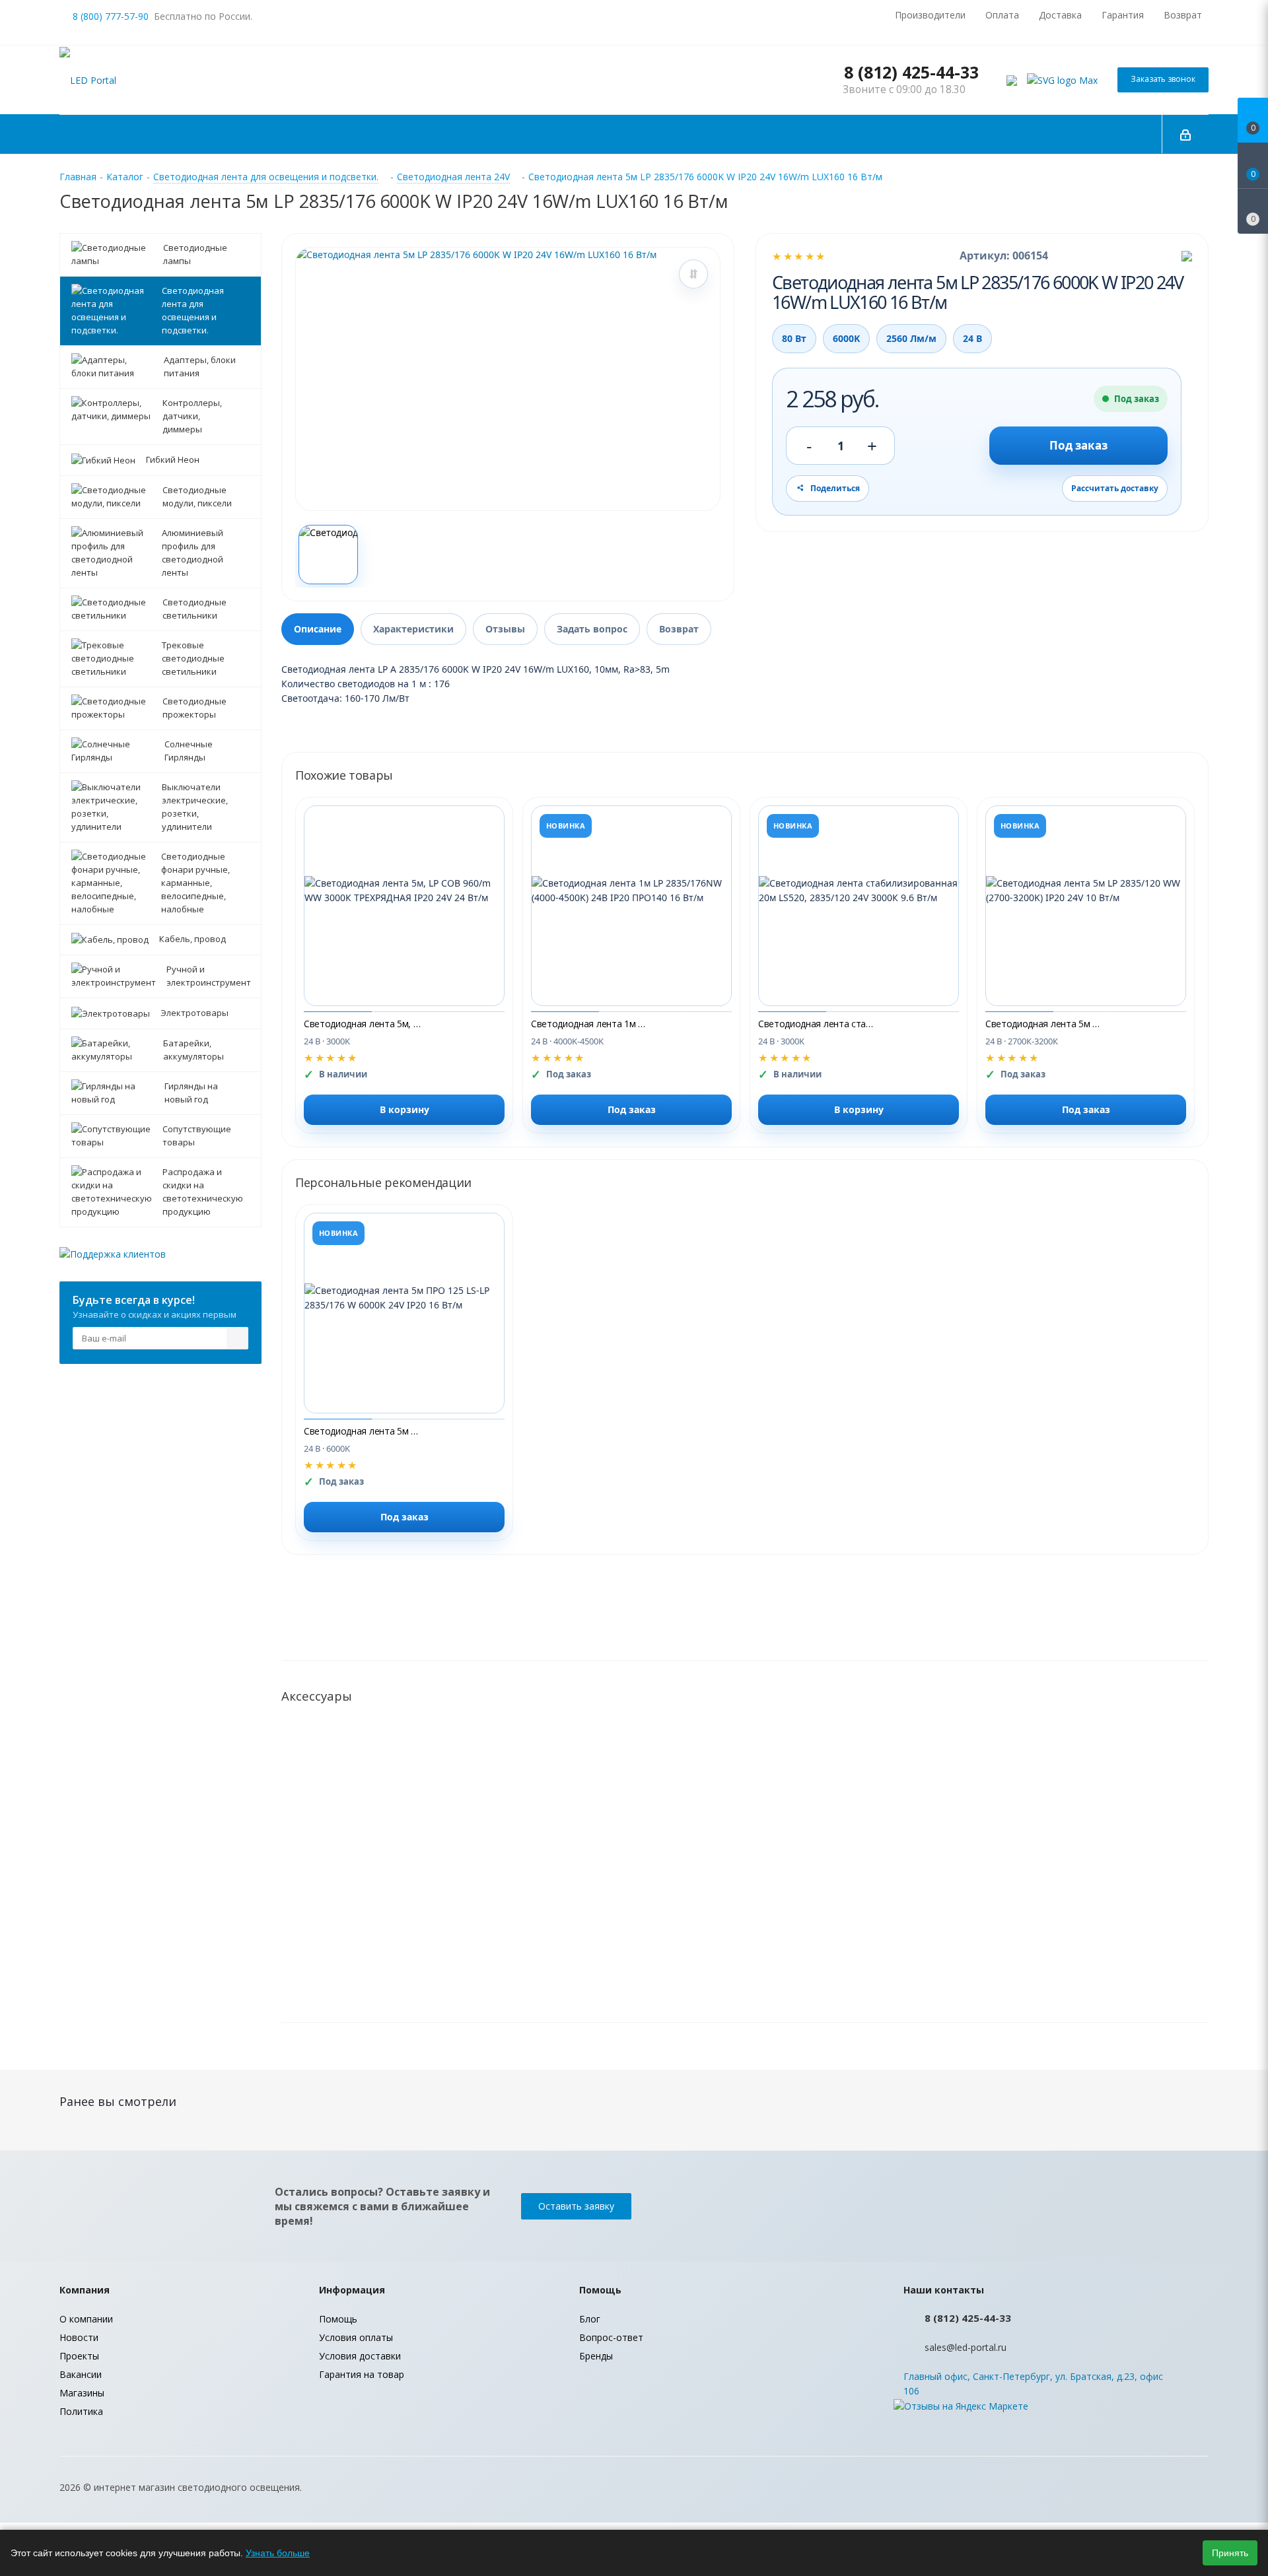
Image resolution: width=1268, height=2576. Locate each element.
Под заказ (1078, 445)
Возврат (679, 629)
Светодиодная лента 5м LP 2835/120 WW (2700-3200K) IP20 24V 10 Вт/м (1045, 1024)
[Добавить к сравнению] (693, 274)
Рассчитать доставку (1115, 488)
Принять (1230, 2553)
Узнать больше (278, 2553)
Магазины (82, 2393)
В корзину (405, 1109)
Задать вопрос (592, 629)
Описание (318, 629)
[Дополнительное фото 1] (328, 555)
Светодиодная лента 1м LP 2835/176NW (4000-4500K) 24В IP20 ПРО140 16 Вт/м (590, 1024)
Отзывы (505, 629)
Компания (85, 2290)
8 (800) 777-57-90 (111, 16)
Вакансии (81, 2374)
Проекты (79, 2356)
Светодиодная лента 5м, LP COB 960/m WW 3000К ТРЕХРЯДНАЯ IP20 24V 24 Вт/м (363, 1024)
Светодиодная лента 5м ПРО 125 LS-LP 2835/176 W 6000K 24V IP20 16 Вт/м (363, 1431)
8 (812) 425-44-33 (911, 72)
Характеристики (413, 629)
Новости (79, 2337)
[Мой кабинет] (1185, 134)
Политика (81, 2411)
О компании (86, 2319)
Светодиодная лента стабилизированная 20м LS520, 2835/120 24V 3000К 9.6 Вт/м (818, 1024)
